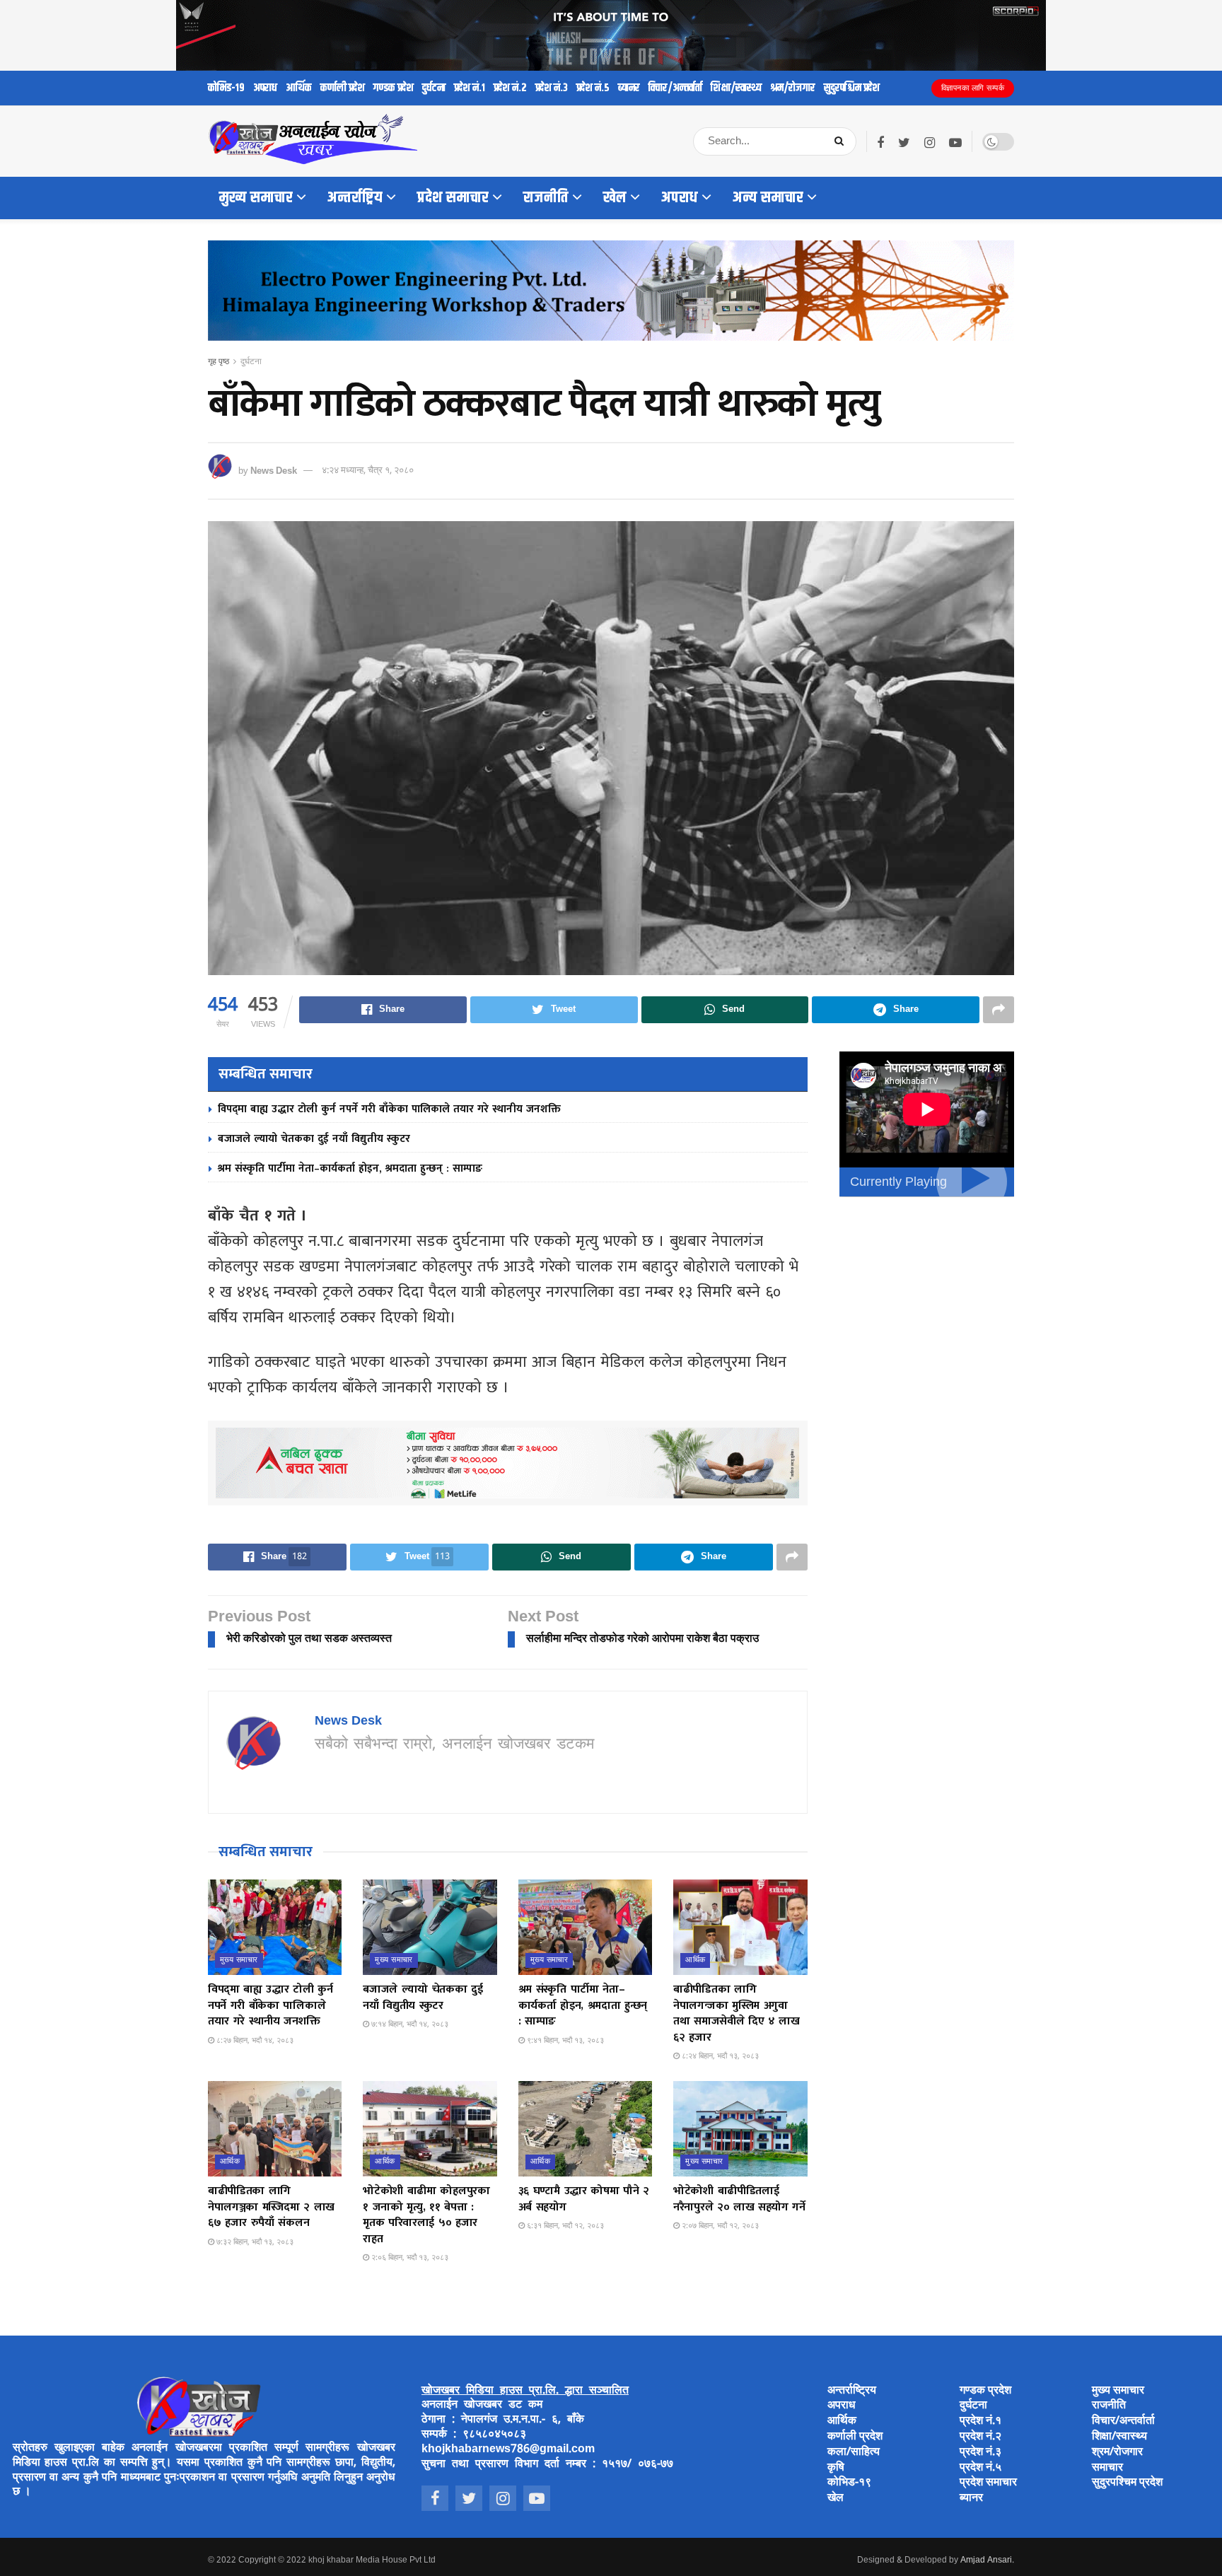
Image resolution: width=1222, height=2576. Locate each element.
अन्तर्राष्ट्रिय (355, 198)
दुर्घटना (434, 88)
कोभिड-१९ (226, 88)
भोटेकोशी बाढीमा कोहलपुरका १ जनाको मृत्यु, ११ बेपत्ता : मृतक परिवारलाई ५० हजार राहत (426, 2215)
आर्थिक (299, 88)
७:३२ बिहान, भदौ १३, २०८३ (254, 2242)
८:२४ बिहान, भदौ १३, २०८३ (719, 2056)
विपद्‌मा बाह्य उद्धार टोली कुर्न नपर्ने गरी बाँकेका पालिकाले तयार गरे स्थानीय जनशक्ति (389, 1109)
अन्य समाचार (768, 198)
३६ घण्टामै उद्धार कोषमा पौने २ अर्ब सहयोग (584, 2199)
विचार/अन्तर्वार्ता (675, 88)
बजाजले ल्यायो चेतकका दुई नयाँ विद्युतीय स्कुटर (314, 1139)
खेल (615, 198)
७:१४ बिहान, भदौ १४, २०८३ (409, 2024)
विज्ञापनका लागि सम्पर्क (973, 88)
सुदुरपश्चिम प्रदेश (852, 88)
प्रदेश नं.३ (552, 88)
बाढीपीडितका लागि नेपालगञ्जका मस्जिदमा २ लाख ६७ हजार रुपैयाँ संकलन (271, 2207)
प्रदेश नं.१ (470, 88)
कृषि (836, 2468)
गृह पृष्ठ (219, 362)
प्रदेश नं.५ (593, 88)
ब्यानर (629, 88)
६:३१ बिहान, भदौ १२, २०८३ (564, 2226)
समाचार (1107, 2468)
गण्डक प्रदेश (394, 88)
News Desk (274, 471)
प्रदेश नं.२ (510, 88)
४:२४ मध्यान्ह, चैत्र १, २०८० (368, 471)
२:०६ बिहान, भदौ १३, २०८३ (409, 2258)
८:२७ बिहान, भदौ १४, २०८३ (254, 2041)
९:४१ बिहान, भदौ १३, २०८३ (564, 2041)
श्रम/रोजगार (793, 88)
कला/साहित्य (854, 2453)
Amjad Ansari (986, 2560)
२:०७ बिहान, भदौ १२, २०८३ (719, 2226)
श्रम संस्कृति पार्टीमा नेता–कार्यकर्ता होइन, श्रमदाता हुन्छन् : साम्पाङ (350, 1168)
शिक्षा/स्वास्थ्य (736, 88)
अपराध (265, 88)
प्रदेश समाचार (453, 198)
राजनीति (546, 198)
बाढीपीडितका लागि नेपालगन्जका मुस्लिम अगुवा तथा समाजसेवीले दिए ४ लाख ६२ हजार (737, 2013)
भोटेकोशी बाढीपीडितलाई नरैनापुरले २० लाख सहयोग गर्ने (739, 2199)
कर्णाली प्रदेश (343, 88)
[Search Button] (842, 141)
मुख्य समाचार (256, 198)
